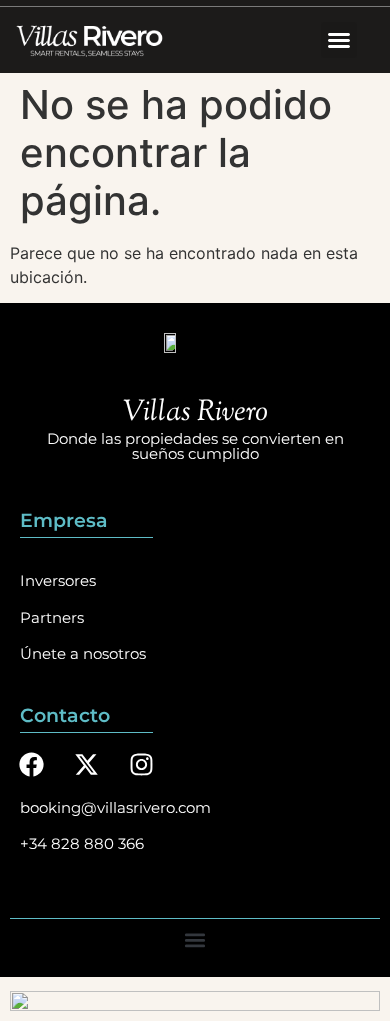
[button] (339, 40)
